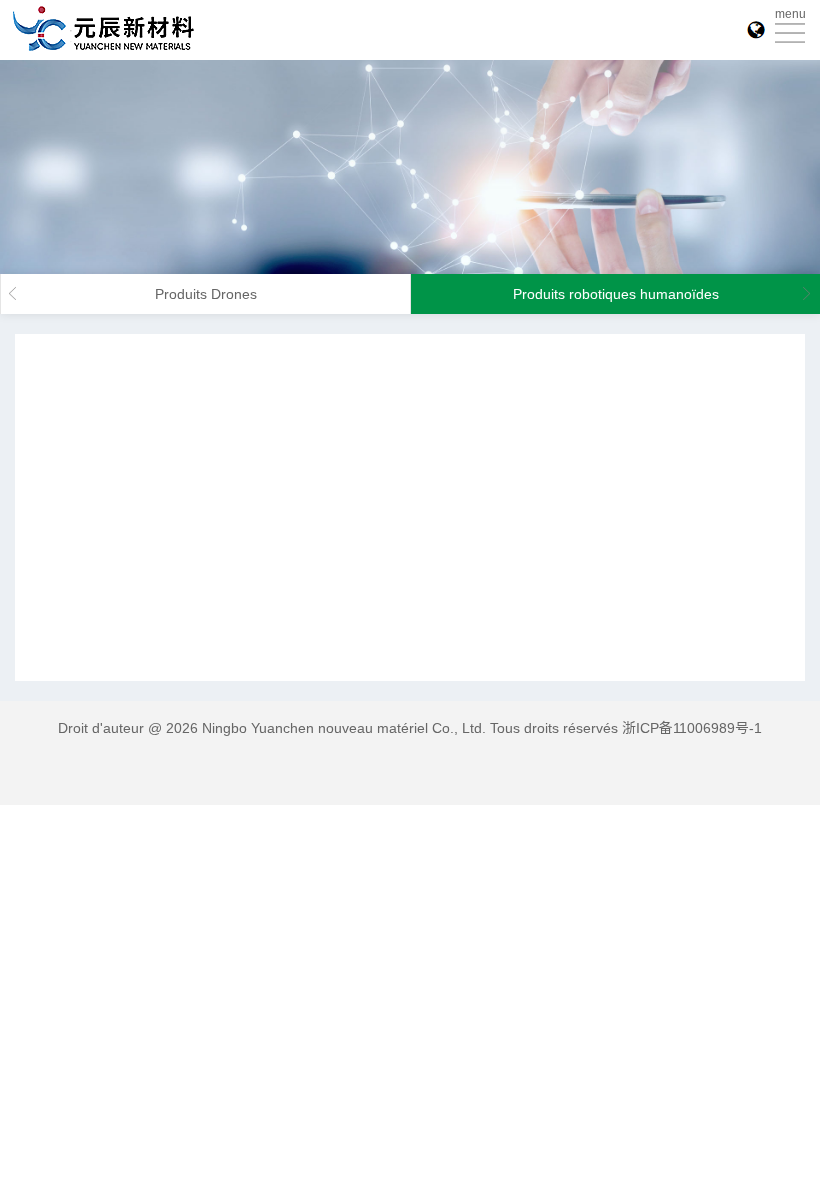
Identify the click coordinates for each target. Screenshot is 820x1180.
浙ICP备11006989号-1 (692, 728)
